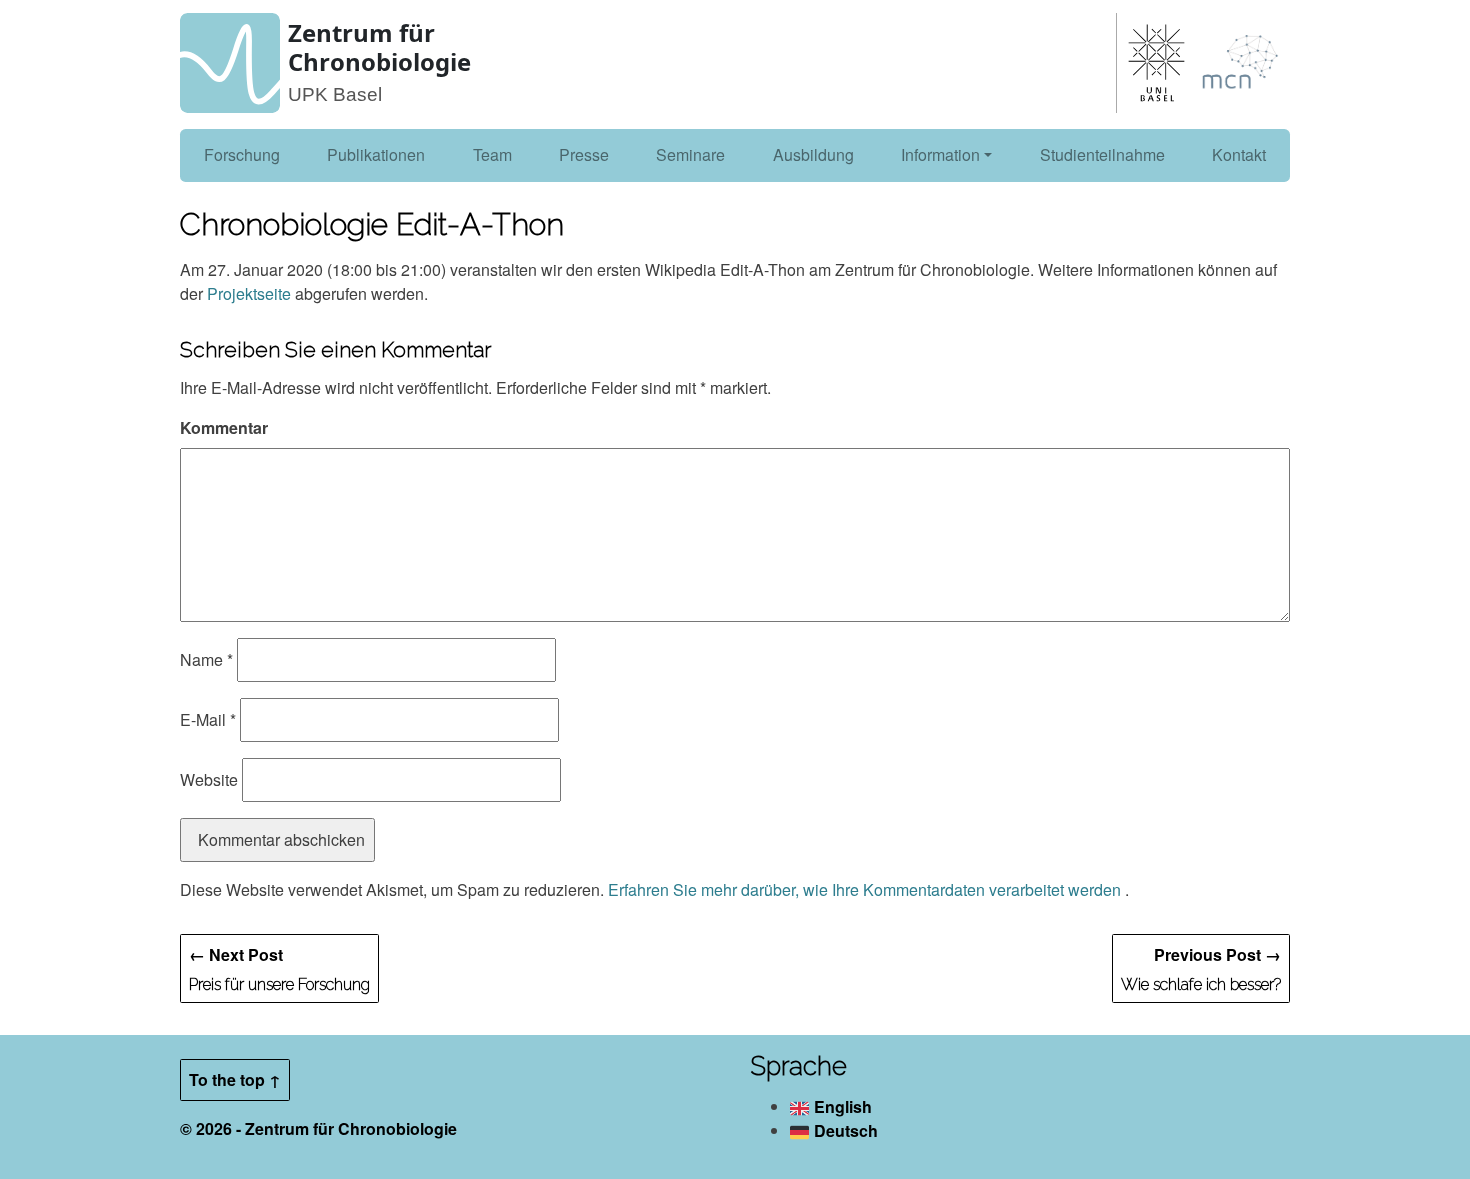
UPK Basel (335, 94)
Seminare (690, 154)
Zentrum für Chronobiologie (379, 47)
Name (206, 659)
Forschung (242, 154)
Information (940, 154)
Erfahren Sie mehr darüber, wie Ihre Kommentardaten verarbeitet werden (866, 889)
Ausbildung (813, 154)
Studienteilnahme (1102, 154)
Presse (584, 154)
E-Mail (208, 719)
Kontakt (1239, 154)
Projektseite (249, 293)
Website (209, 779)
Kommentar (224, 427)
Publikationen (376, 154)
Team (492, 154)
